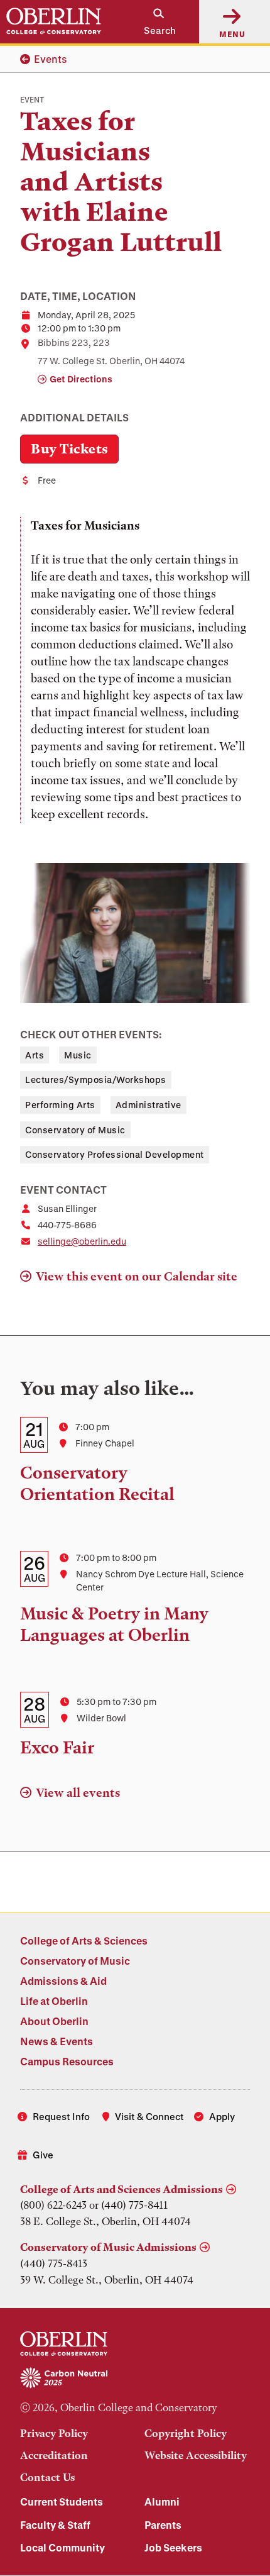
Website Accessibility (196, 2455)
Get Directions (81, 379)
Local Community (62, 2547)
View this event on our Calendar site (137, 1276)
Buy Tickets (69, 449)
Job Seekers (173, 2547)
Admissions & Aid (63, 1981)
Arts (35, 1055)
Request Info (61, 2116)
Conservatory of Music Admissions (108, 2247)
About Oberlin (54, 2021)
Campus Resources (67, 2061)
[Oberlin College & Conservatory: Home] (54, 21)
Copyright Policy (186, 2433)
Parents (163, 2525)
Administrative (148, 1105)
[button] (153, 22)
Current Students (62, 2501)
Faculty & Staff (55, 2525)
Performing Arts (60, 1105)
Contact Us (47, 2477)
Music (78, 1055)
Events (51, 59)
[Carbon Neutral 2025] (135, 2379)
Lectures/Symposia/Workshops (96, 1080)
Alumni (162, 2501)
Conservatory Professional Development (115, 1154)
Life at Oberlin (54, 2001)
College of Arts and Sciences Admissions (121, 2189)
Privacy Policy (54, 2433)
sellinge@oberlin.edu (82, 1241)
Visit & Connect (149, 2116)
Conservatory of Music (75, 1130)
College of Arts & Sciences (84, 1940)
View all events (78, 1793)
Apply (222, 2116)
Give (43, 2155)
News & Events (57, 2041)
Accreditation (54, 2455)
